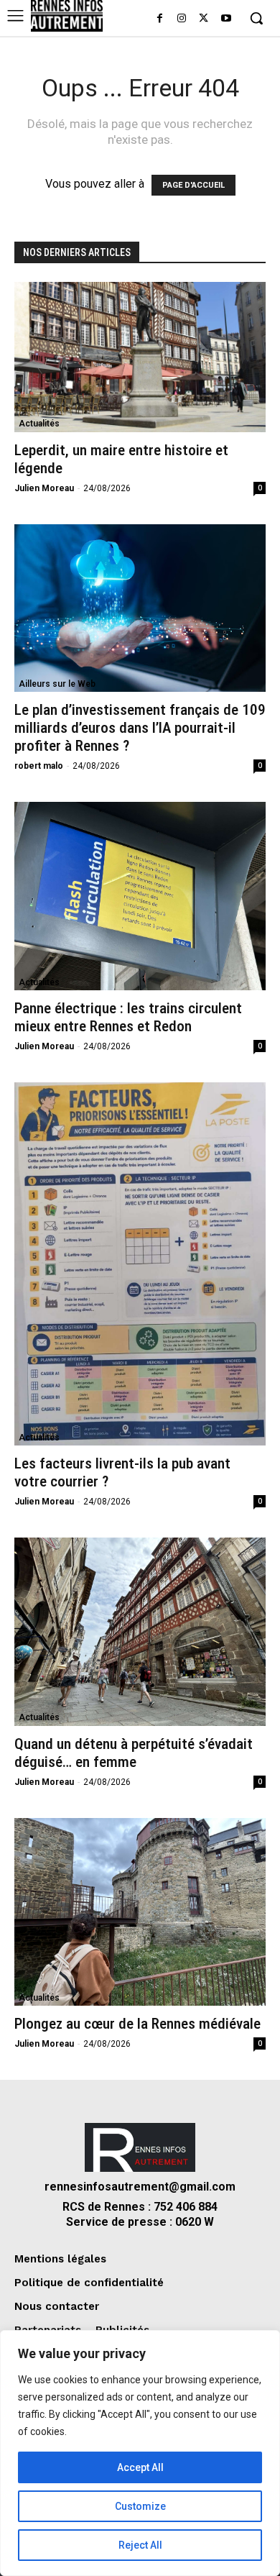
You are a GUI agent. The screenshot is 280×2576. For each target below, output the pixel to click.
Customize (140, 2506)
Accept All (140, 2467)
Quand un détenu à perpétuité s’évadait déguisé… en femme (134, 1753)
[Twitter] (204, 19)
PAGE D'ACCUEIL (193, 185)
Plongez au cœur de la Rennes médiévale (137, 2024)
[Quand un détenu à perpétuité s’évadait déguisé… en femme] (140, 1632)
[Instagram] (182, 19)
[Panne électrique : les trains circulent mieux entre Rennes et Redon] (140, 896)
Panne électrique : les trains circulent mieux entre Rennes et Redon (128, 1017)
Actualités (39, 424)
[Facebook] (160, 19)
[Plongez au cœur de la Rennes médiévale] (140, 1912)
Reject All (140, 2545)
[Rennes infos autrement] (67, 16)
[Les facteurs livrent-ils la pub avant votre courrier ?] (140, 1264)
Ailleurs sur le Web (57, 684)
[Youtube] (226, 19)
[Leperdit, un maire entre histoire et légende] (140, 357)
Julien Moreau (44, 488)
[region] (140, 2453)
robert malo (39, 766)
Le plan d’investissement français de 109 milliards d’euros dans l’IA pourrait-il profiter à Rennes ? (140, 728)
